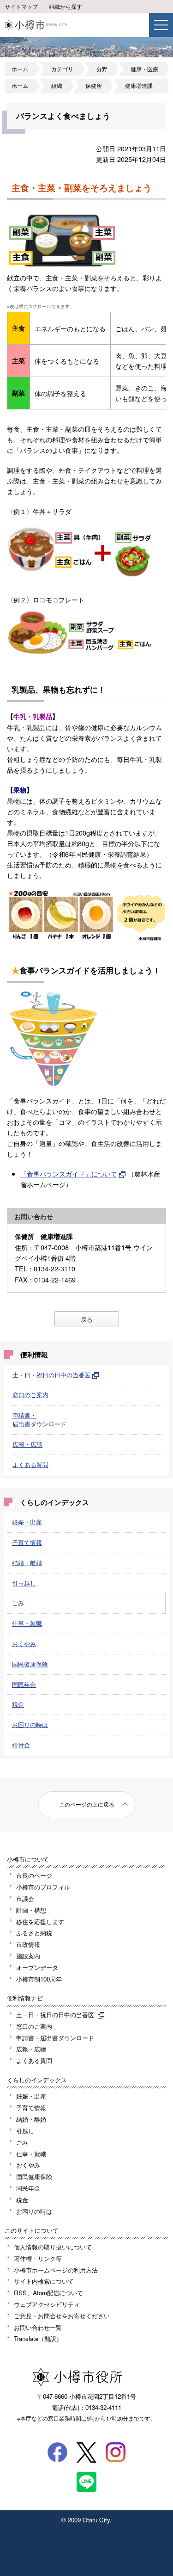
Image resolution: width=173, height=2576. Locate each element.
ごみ (18, 1603)
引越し (25, 2131)
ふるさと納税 (34, 1933)
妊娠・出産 (27, 1522)
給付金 (21, 1745)
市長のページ (34, 1875)
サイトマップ (21, 6)
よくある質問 (30, 1464)
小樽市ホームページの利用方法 (56, 2270)
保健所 (94, 86)
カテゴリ (62, 69)
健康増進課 (139, 86)
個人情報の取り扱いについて (53, 2247)
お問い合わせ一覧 (38, 2327)
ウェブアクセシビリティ (47, 2304)
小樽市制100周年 (39, 1979)
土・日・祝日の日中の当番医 (51, 1375)
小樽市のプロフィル (43, 1887)
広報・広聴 (27, 1444)
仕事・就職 (27, 1623)
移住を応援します (40, 1922)
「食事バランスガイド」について (69, 1173)
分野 (102, 69)
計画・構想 (31, 1910)
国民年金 (24, 1684)
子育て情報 (27, 1542)
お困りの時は (30, 1725)
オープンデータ (37, 1967)
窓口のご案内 (30, 1395)
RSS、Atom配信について (48, 2293)
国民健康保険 (30, 1664)
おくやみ (24, 1644)
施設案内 (28, 1956)
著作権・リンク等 (38, 2258)
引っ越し (24, 1583)
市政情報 (28, 1944)
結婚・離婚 (27, 1563)
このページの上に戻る (87, 1804)
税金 (18, 1704)
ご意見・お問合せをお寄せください (62, 2316)
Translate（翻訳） (38, 2338)
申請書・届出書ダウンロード (39, 1419)
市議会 (25, 1898)
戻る (87, 1319)
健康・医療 (144, 69)
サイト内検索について (44, 2281)
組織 (57, 86)
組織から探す (66, 6)
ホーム (20, 69)
